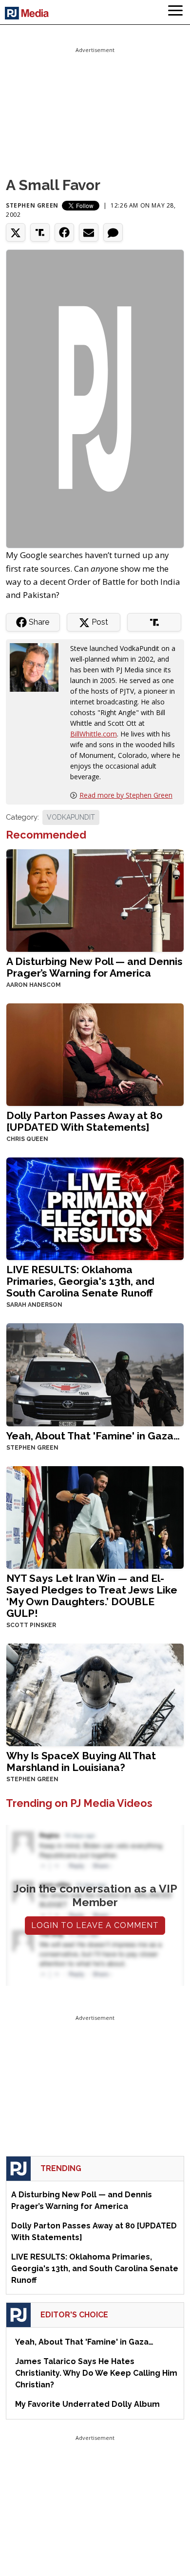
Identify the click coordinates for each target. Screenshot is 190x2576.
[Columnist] (38, 667)
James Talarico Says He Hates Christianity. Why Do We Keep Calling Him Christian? (96, 2373)
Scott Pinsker (31, 1625)
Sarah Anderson (34, 1305)
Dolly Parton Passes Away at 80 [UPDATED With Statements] (85, 1121)
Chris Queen (27, 1139)
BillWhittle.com (94, 734)
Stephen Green (32, 205)
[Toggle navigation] (175, 12)
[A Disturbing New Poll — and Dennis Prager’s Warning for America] (95, 900)
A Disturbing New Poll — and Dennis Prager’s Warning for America (95, 967)
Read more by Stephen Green (126, 795)
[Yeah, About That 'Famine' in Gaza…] (95, 1374)
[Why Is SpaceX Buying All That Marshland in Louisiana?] (95, 1694)
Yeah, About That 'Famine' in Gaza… (93, 1436)
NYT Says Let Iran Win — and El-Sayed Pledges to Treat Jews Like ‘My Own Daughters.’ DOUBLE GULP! (92, 1596)
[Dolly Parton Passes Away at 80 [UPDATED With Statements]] (95, 1054)
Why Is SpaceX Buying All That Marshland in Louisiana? (81, 1761)
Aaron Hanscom (34, 985)
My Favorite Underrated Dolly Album (87, 2404)
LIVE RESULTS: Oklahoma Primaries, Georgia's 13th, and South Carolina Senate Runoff (80, 1281)
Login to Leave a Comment (95, 1925)
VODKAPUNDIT (71, 817)
